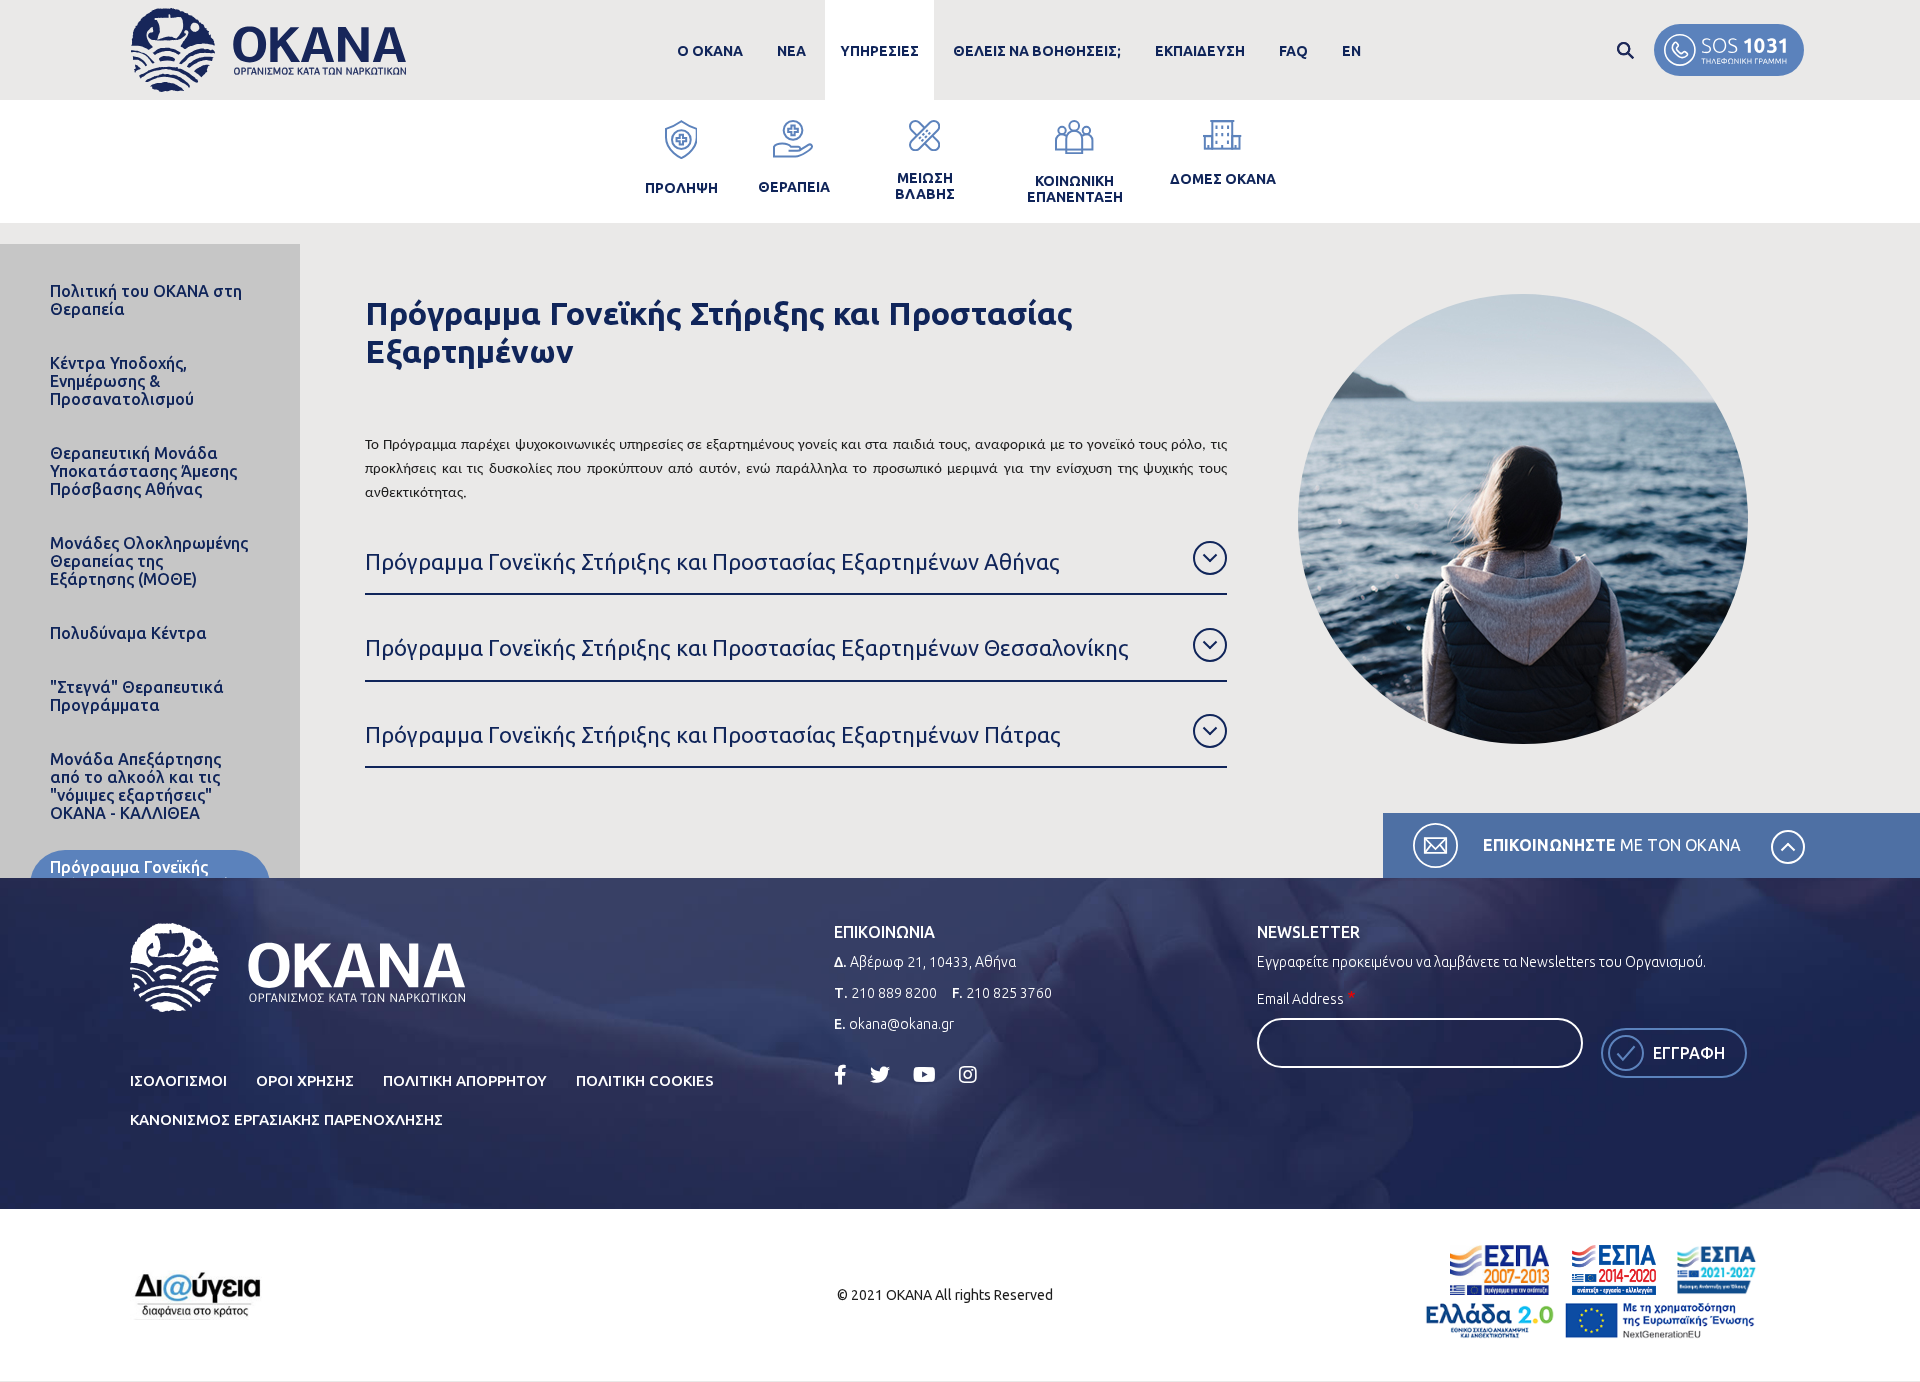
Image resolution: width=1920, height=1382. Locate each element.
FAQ (1293, 51)
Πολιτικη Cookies (645, 1080)
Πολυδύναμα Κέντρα (128, 633)
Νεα (791, 51)
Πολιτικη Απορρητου (465, 1080)
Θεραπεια (794, 187)
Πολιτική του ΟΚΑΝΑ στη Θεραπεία (146, 300)
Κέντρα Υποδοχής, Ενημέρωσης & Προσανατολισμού (122, 381)
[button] (795, 562)
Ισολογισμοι (178, 1080)
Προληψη (681, 188)
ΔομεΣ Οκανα (1223, 179)
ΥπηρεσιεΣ (879, 51)
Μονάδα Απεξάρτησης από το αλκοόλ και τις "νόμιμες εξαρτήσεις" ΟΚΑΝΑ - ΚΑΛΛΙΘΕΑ (135, 786)
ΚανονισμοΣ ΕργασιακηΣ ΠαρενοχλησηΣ (286, 1119)
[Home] (268, 50)
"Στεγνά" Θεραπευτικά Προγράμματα (137, 696)
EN (1351, 51)
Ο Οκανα (710, 51)
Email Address (1300, 999)
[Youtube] (924, 1074)
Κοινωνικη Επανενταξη (1075, 189)
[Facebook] (840, 1074)
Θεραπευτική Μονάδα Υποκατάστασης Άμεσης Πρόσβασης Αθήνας (143, 471)
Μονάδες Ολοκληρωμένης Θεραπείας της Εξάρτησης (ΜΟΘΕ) (149, 561)
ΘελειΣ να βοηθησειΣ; (1037, 51)
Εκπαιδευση (1200, 51)
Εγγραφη (1689, 1053)
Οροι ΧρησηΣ (305, 1080)
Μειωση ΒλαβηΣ (925, 186)
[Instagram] (968, 1074)
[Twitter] (880, 1074)
